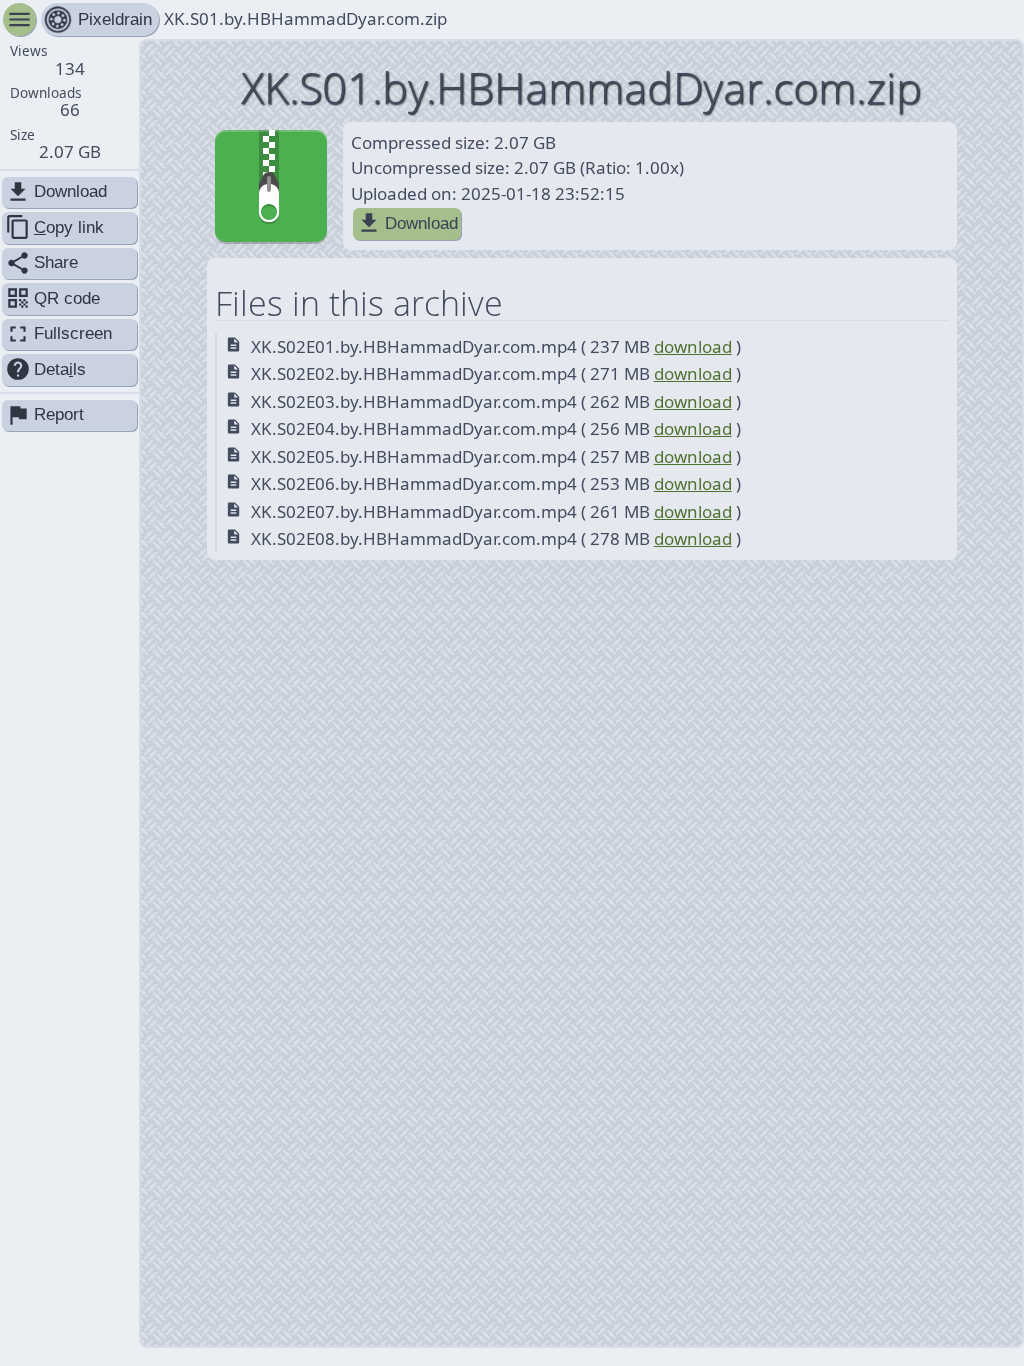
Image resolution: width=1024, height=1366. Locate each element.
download (693, 346)
